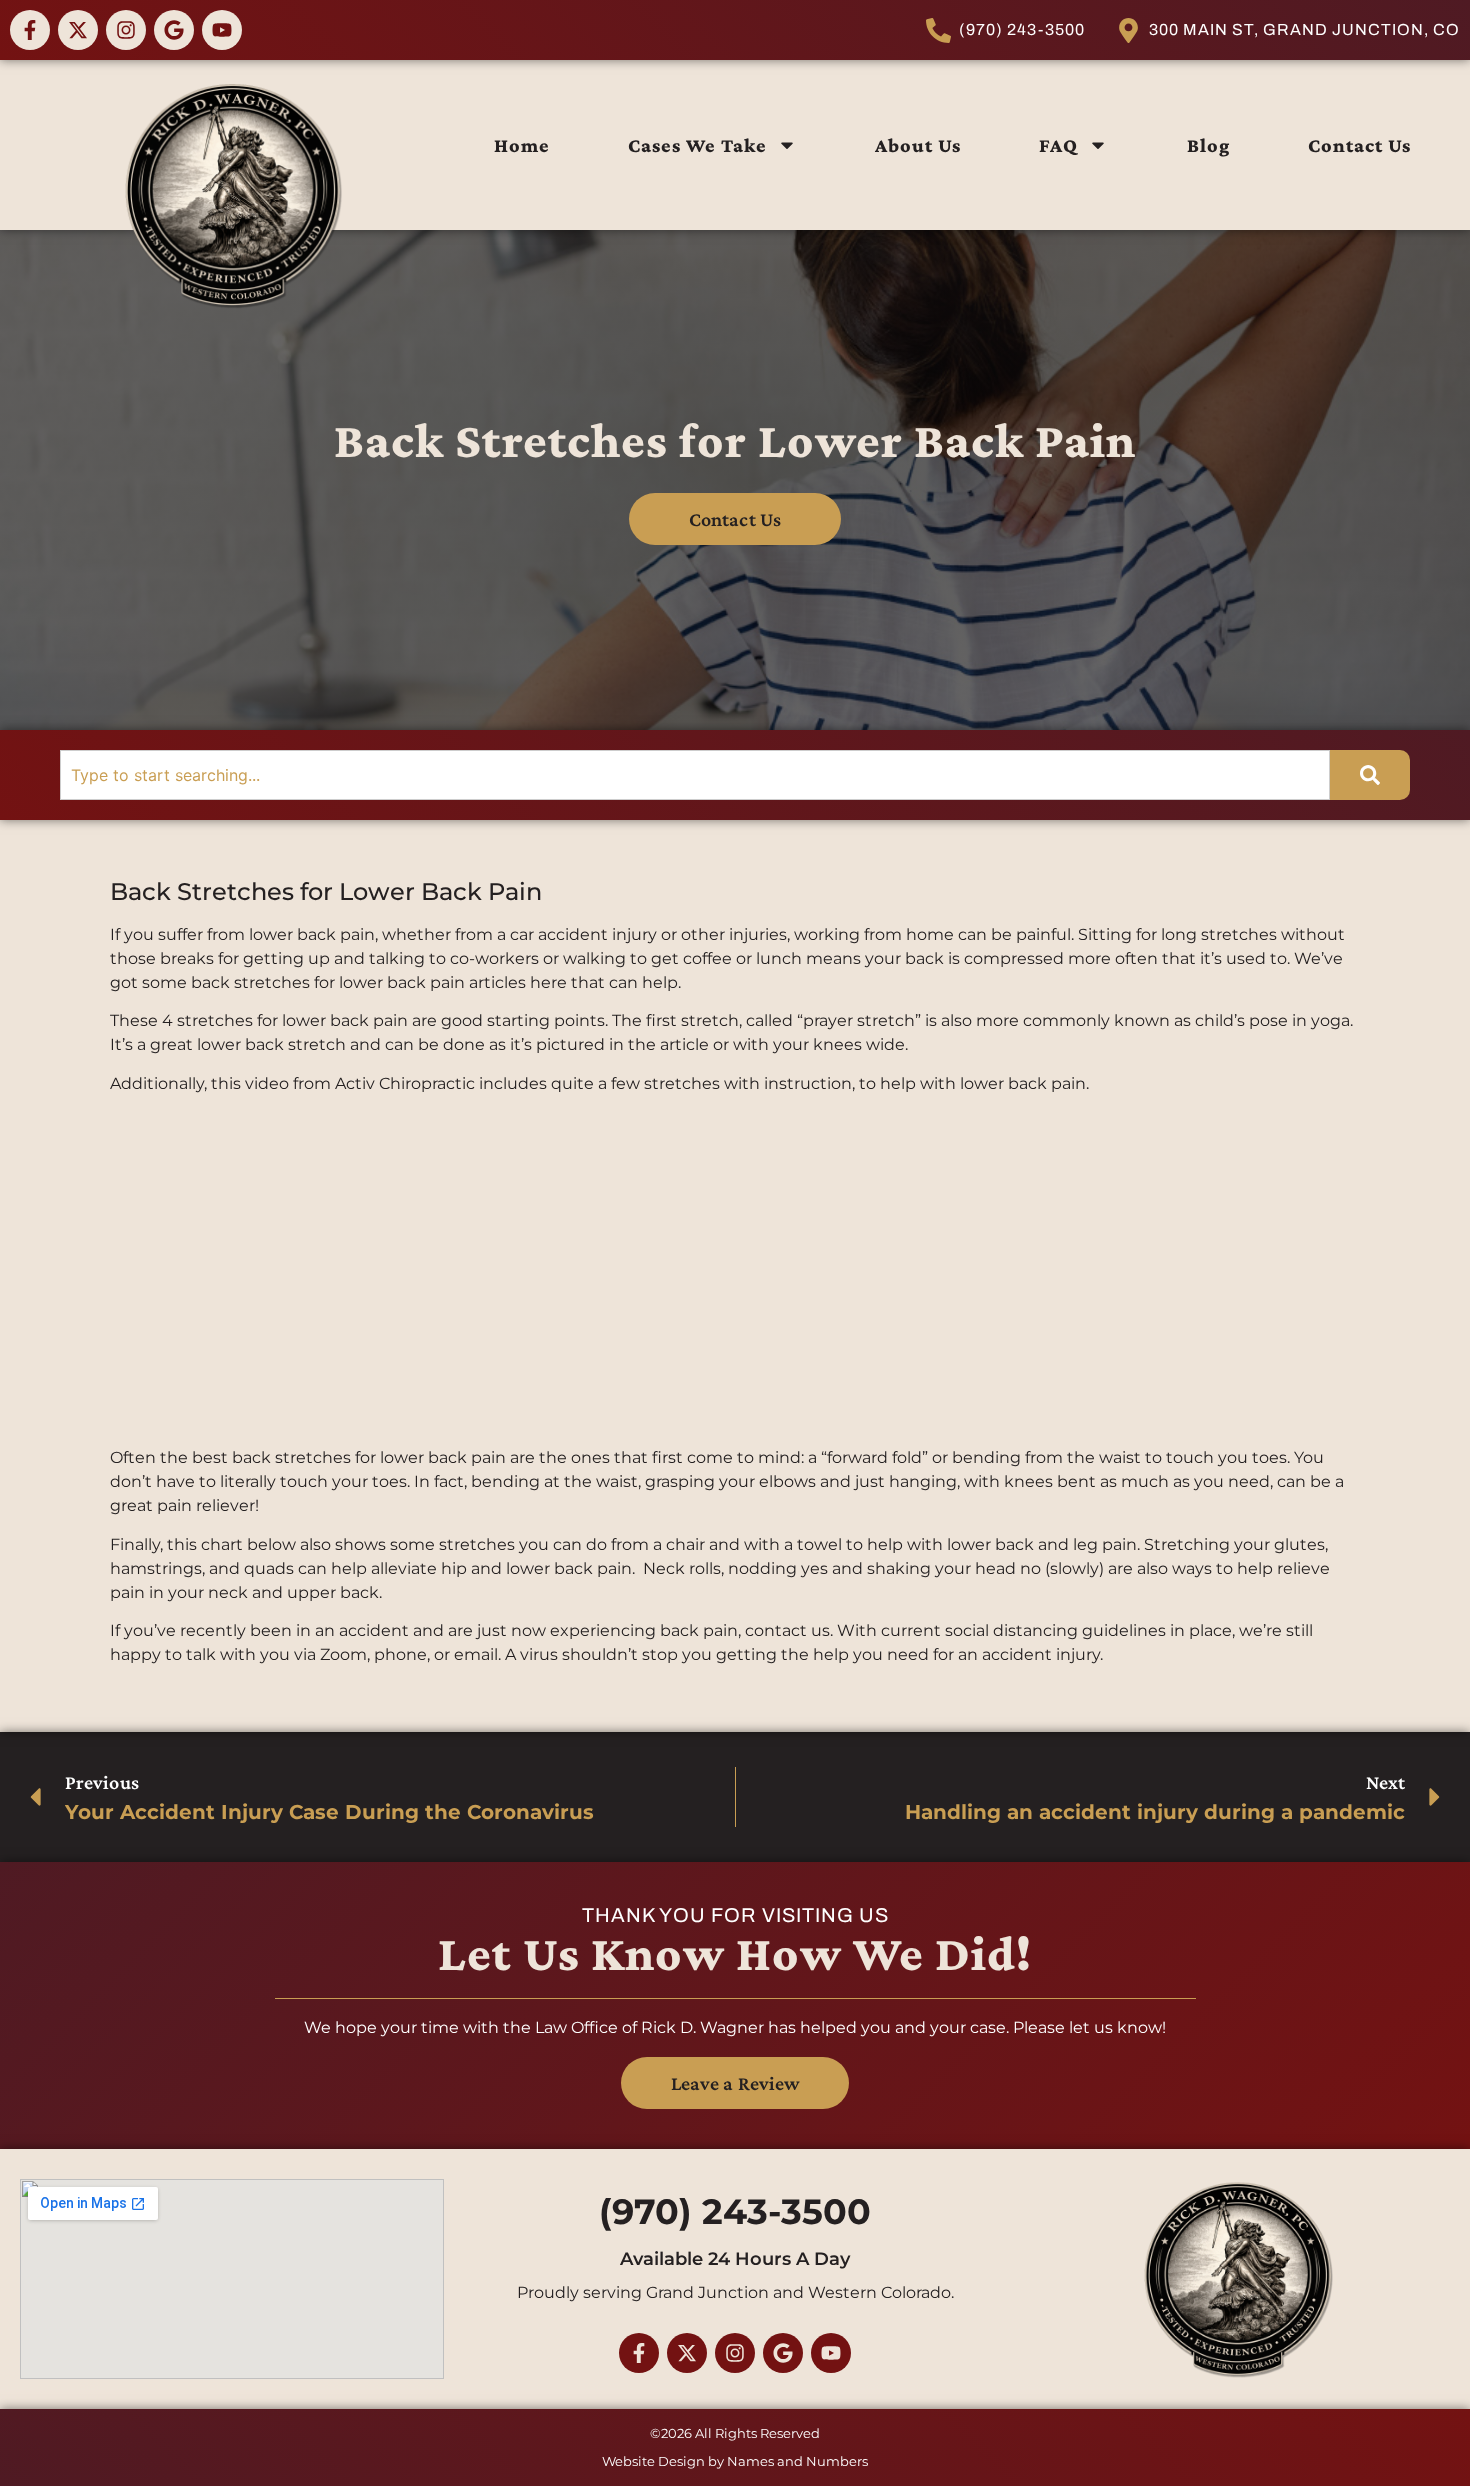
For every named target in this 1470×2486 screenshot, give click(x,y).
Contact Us (1359, 145)
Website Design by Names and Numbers (735, 2461)
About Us (918, 145)
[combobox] (695, 775)
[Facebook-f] (30, 30)
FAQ (1058, 145)
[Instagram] (126, 30)
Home (522, 145)
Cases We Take (697, 145)
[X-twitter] (78, 30)
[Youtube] (222, 30)
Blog (1208, 145)
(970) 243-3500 (735, 2211)
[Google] (174, 30)
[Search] (1370, 775)
